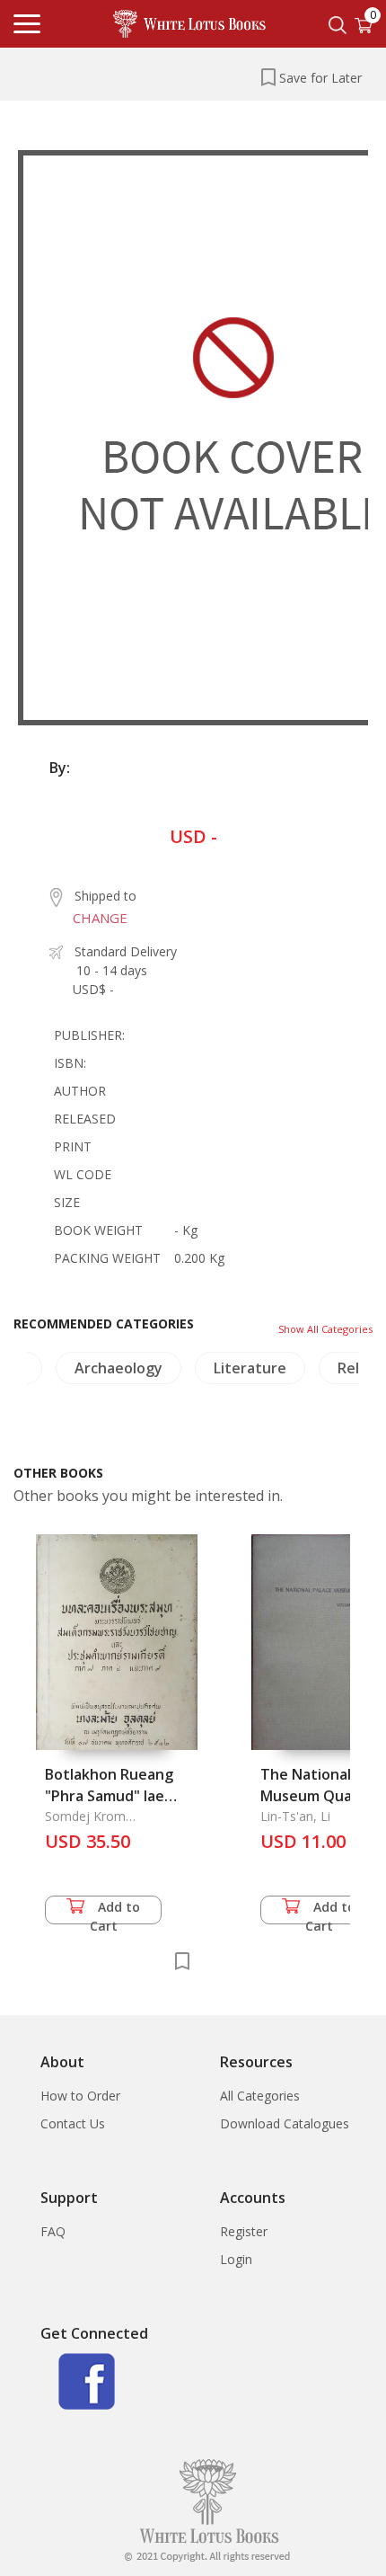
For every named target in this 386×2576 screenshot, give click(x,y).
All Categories (260, 2096)
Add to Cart (115, 1911)
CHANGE (100, 918)
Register (244, 2231)
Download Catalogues (285, 2123)
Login (236, 2259)
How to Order (80, 2096)
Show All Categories (325, 1329)
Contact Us (73, 2123)
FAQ (53, 2231)
